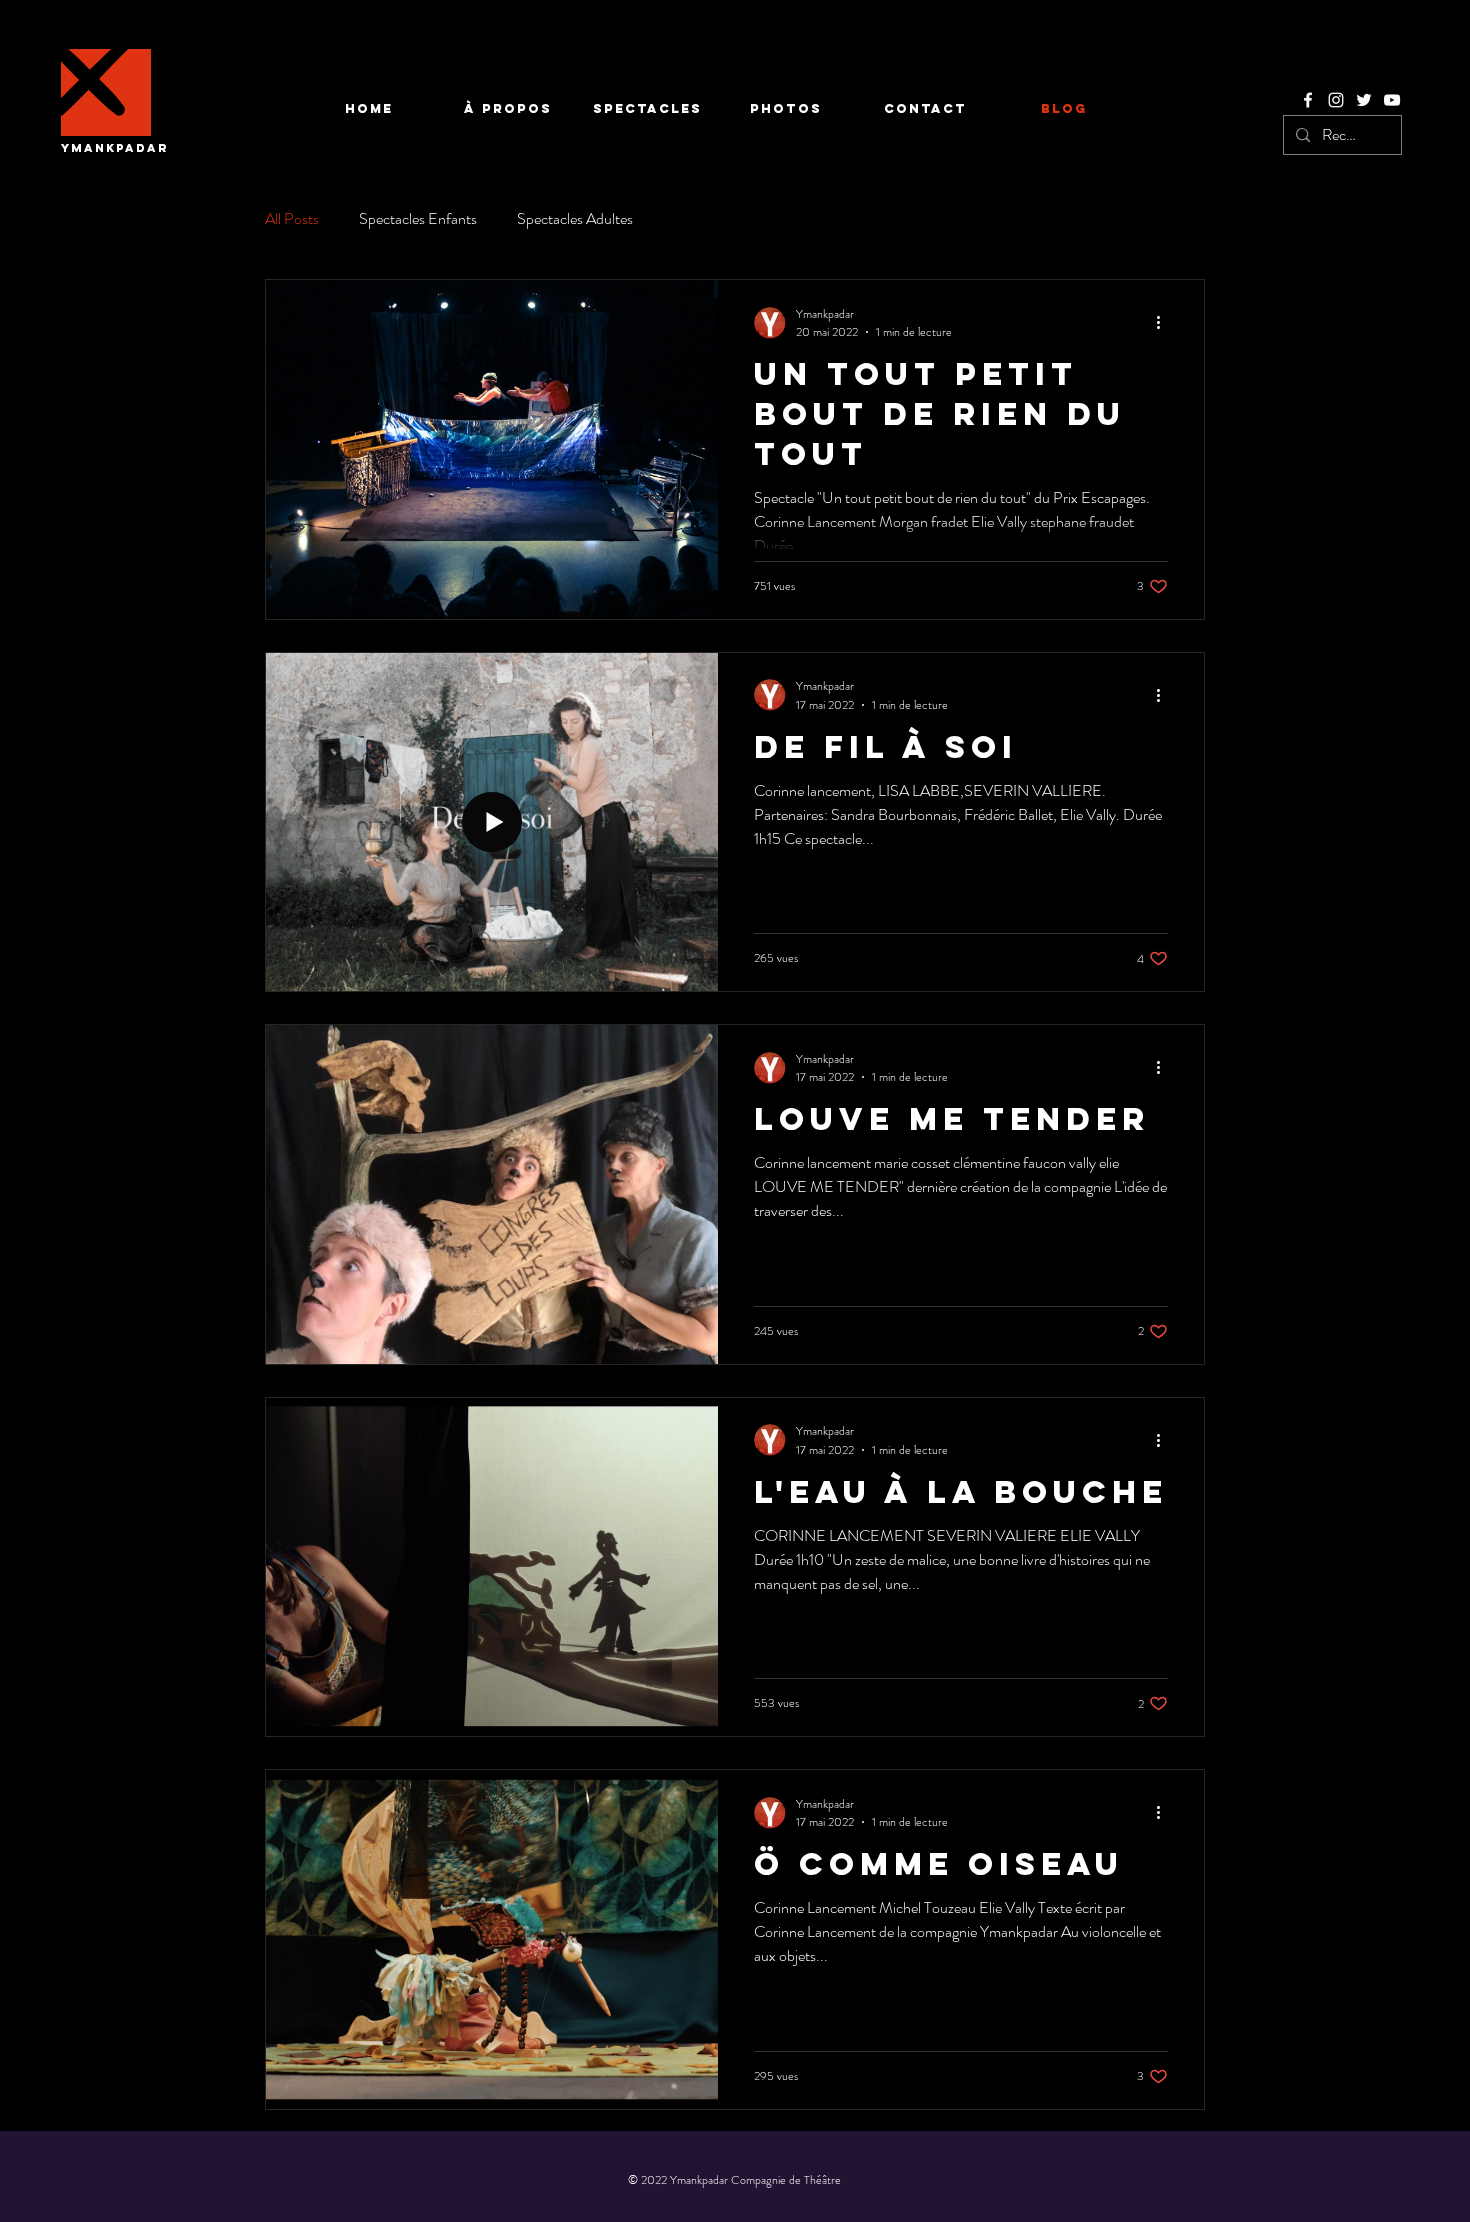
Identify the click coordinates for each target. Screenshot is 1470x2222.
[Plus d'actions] (1165, 323)
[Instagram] (1336, 100)
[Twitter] (1364, 100)
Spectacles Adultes (575, 219)
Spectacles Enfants (418, 219)
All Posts (292, 219)
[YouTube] (1392, 100)
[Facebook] (1308, 100)
